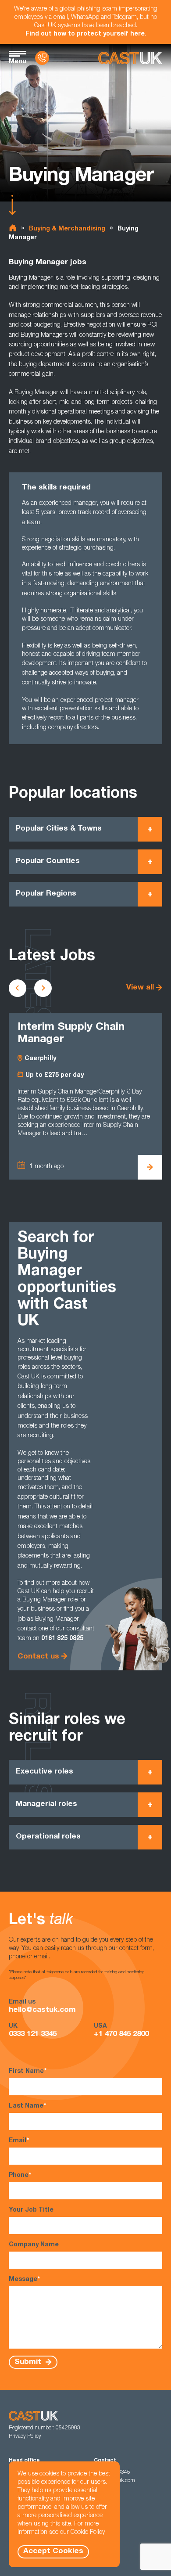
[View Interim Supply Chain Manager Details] (150, 1167)
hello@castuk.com (42, 2010)
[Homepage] (130, 58)
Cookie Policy (88, 2533)
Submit (29, 2362)
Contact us (38, 1657)
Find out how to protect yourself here (85, 34)
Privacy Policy (25, 2436)
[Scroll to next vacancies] (43, 988)
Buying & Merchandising (67, 229)
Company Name (34, 2245)
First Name (28, 2072)
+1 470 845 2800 (121, 2035)
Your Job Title (31, 2210)
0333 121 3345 (33, 2035)
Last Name (27, 2106)
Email (19, 2141)
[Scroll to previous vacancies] (18, 988)
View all (140, 988)
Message (24, 2280)
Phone (20, 2176)
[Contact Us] (42, 58)
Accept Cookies (53, 2552)
